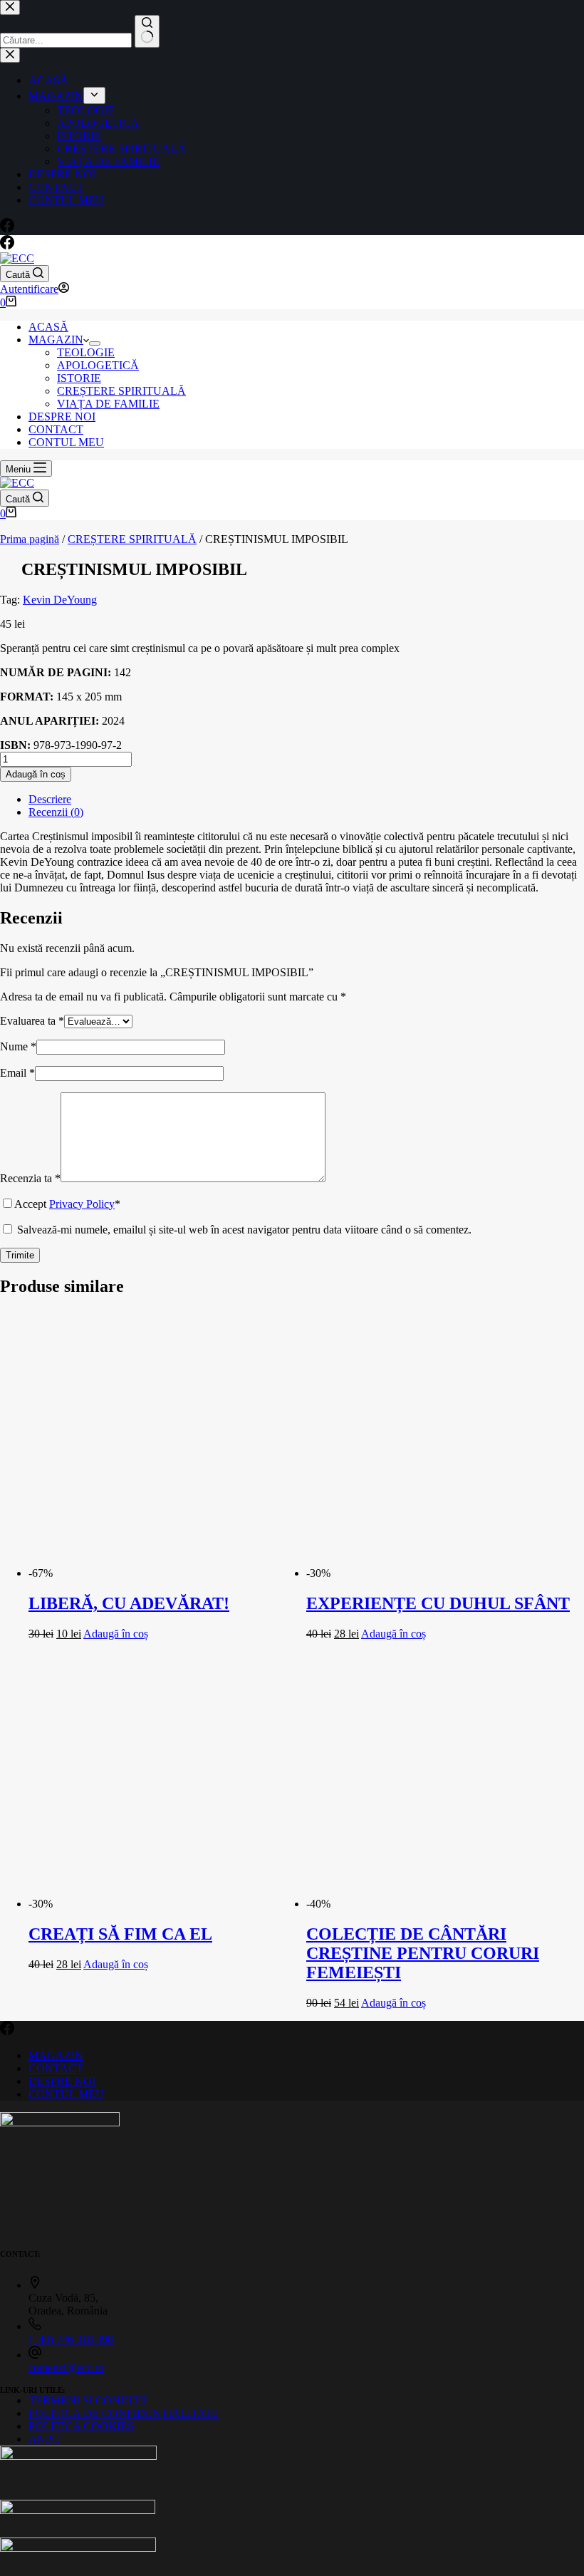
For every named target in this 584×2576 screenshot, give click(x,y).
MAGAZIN (56, 340)
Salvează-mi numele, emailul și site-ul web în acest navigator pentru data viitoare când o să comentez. (244, 1230)
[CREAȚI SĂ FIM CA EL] (162, 1904)
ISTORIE (79, 378)
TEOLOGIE (86, 352)
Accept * (67, 1204)
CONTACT (56, 429)
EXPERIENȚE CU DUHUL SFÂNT (438, 1603)
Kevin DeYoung (60, 600)
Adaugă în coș (36, 774)
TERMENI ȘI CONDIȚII (88, 2400)
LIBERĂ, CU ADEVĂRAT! (129, 1603)
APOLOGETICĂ (98, 365)
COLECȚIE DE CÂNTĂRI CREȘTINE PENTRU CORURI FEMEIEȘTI (423, 1953)
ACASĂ (48, 327)
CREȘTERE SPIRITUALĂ (121, 391)
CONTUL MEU (66, 442)
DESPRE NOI (62, 417)
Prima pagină (30, 539)
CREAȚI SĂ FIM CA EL (120, 1934)
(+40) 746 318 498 (71, 2339)
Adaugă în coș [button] (116, 1634)
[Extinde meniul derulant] (95, 343)
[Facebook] (7, 245)
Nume (18, 1046)
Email (17, 1073)
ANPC (44, 2439)
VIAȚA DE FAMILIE (108, 404)
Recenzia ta (30, 1178)
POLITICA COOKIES (81, 2426)
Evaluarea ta (32, 1021)
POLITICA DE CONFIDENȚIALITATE (124, 2413)
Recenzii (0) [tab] (56, 812)
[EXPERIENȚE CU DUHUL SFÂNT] (440, 1573)
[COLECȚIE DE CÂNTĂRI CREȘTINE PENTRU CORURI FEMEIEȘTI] (440, 1904)
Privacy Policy (82, 1204)
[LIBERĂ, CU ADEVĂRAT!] (162, 1573)
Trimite (20, 1255)
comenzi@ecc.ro (66, 2368)
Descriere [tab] (50, 799)
